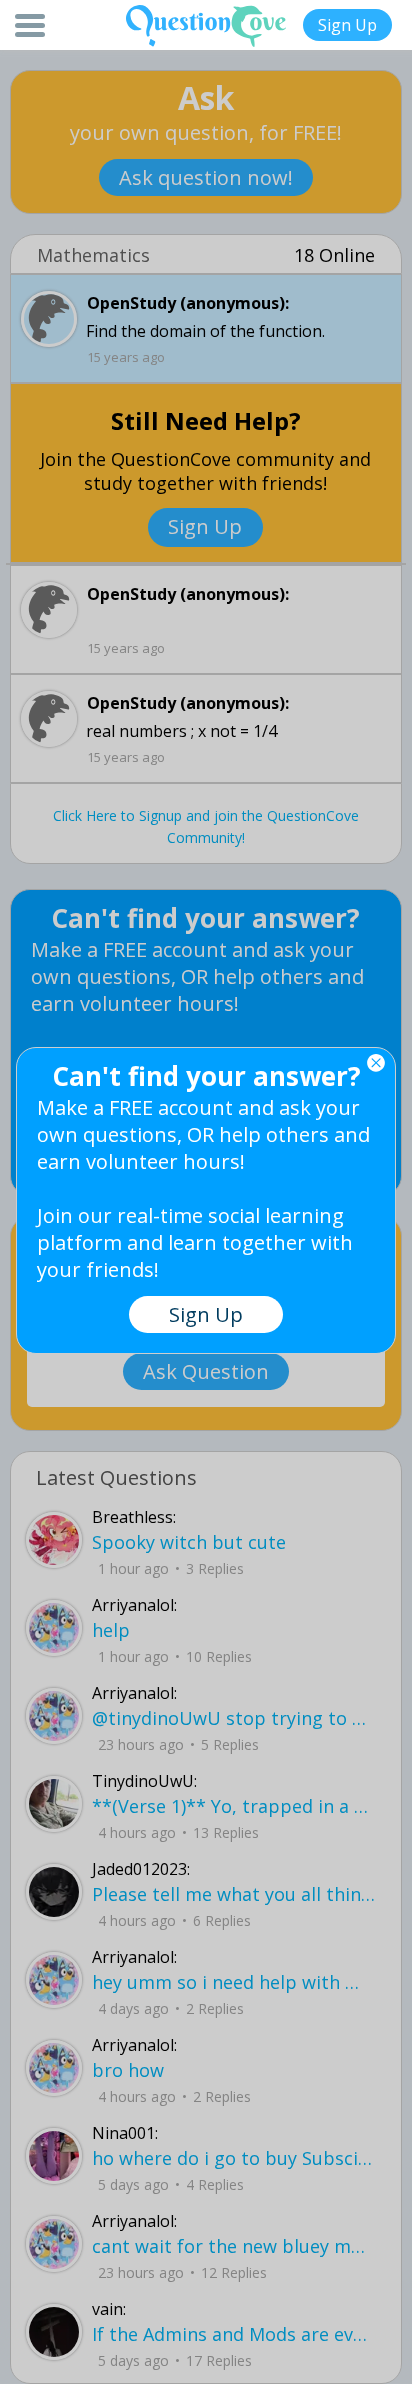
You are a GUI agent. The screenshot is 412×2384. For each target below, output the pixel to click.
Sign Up (347, 25)
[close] (376, 1063)
